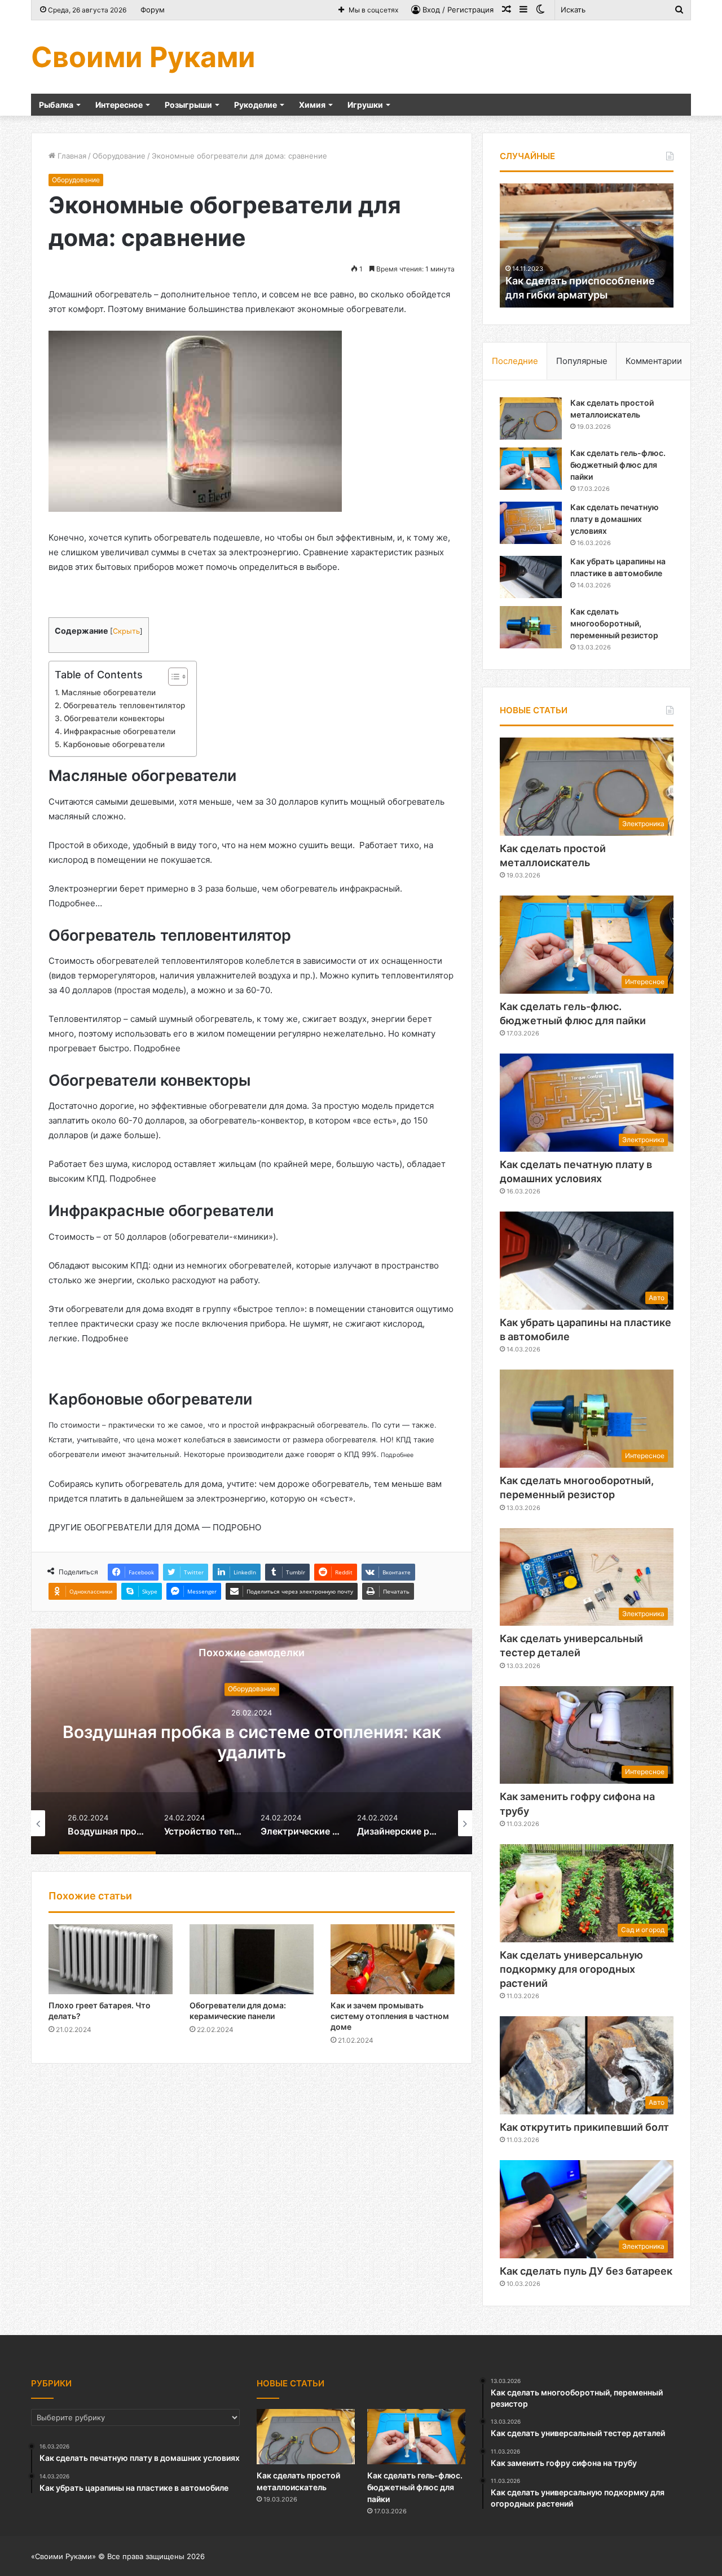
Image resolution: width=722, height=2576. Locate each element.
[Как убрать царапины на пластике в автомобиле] (531, 577)
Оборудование (119, 156)
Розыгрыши (188, 105)
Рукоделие (256, 105)
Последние (515, 361)
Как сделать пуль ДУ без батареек (586, 2271)
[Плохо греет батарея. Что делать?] (111, 1959)
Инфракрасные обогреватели (121, 731)
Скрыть (126, 631)
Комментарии (654, 361)
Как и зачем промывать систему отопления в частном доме (390, 2016)
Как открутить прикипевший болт (584, 2127)
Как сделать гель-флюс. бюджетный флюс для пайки (618, 465)
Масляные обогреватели (110, 692)
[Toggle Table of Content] (172, 677)
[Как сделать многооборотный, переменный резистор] (531, 627)
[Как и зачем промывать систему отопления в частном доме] (393, 1959)
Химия (312, 105)
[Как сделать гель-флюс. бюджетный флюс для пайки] (531, 469)
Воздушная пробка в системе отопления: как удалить (252, 1742)
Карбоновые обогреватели (115, 744)
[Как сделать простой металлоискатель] (531, 418)
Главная (71, 156)
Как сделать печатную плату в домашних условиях (615, 519)
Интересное (119, 105)
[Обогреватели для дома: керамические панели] (252, 1959)
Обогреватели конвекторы (114, 718)
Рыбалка (56, 105)
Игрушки (365, 105)
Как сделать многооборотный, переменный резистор (614, 623)
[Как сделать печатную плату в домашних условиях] (531, 523)
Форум (153, 10)
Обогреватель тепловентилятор (124, 705)
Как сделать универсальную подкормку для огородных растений (571, 1969)
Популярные (582, 361)
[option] (252, 1741)
